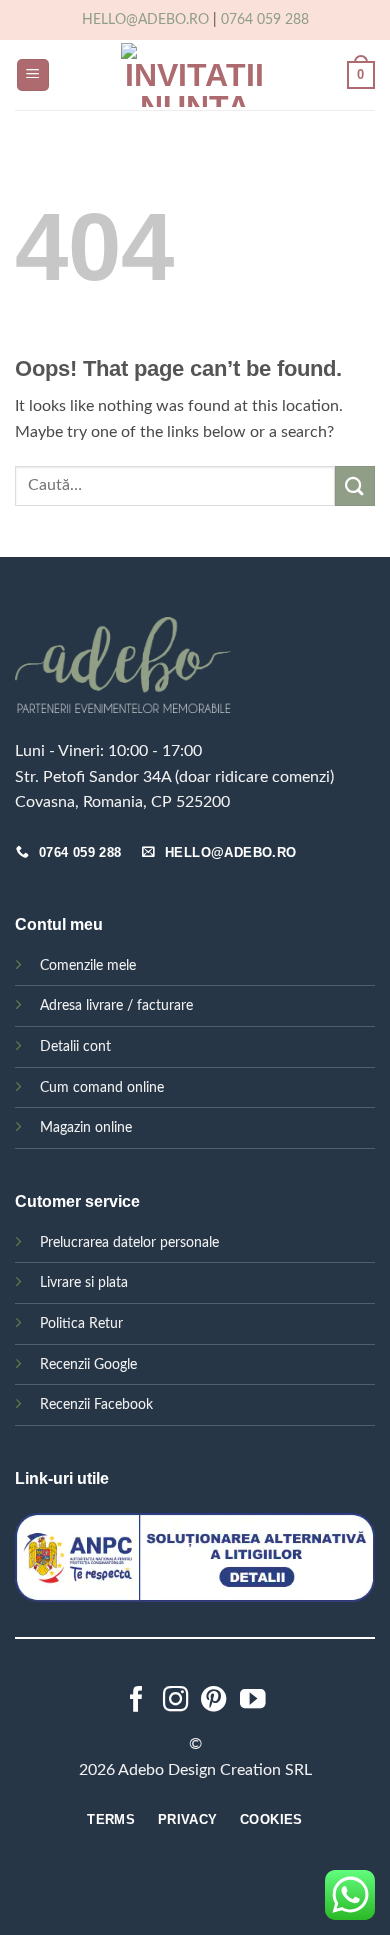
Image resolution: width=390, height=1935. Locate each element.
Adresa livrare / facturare (116, 1005)
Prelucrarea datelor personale (129, 1242)
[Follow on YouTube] (253, 1701)
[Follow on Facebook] (137, 1701)
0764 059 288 (265, 20)
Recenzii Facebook (96, 1404)
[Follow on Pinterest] (214, 1701)
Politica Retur (81, 1323)
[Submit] (355, 485)
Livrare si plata (84, 1282)
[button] (33, 75)
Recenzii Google (88, 1364)
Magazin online (86, 1127)
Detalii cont (75, 1046)
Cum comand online (102, 1087)
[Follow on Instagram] (176, 1701)
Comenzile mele (88, 965)
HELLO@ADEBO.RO (145, 20)
